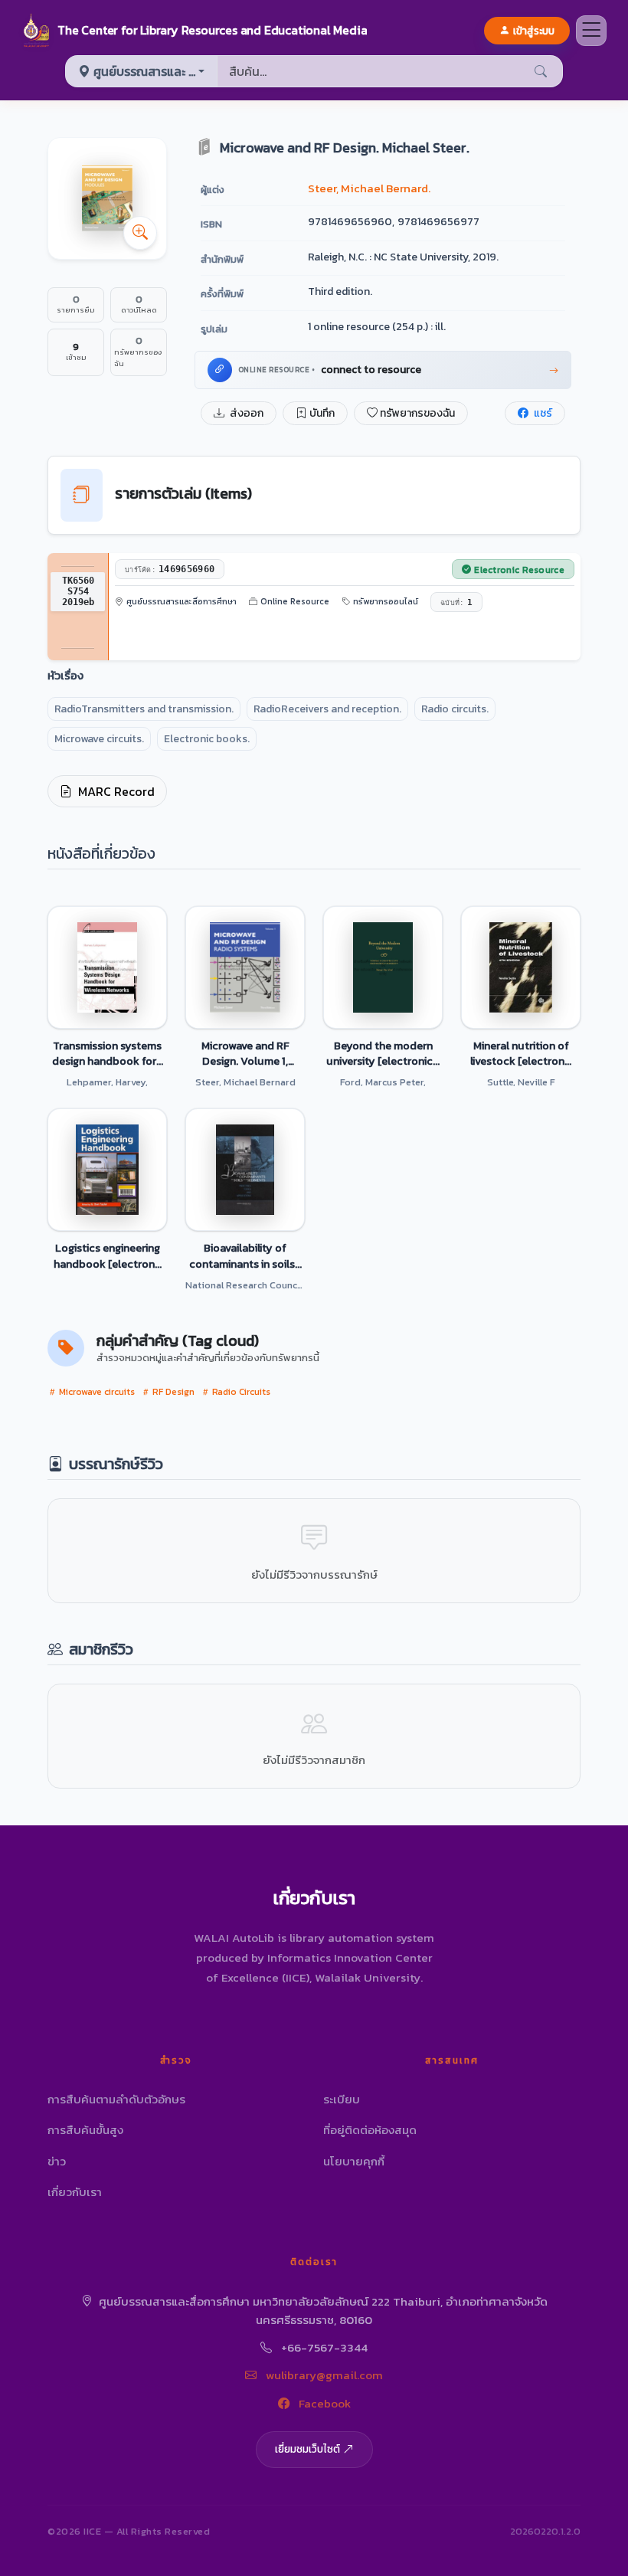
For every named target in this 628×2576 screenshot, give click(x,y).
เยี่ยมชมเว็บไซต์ (307, 2449)
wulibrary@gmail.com (323, 2375)
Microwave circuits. (99, 739)
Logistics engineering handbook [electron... (108, 1255)
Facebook (323, 2403)
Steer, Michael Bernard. (369, 188)
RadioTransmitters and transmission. (144, 709)
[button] (194, 31)
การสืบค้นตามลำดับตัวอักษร (116, 2099)
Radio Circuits (240, 1392)
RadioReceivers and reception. (327, 709)
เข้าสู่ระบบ (534, 31)
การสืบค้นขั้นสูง (85, 2130)
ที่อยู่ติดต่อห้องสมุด (370, 2130)
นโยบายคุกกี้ (354, 2161)
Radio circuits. (455, 709)
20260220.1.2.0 (545, 2531)
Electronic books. (207, 739)
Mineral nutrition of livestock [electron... (521, 1053)
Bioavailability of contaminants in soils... (245, 1255)
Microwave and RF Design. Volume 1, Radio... (245, 1053)
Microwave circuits (96, 1392)
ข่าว (57, 2161)
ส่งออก (245, 413)
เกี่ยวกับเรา (75, 2192)
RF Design (172, 1392)
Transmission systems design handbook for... (108, 1053)
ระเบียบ (342, 2099)
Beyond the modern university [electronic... (383, 1053)
